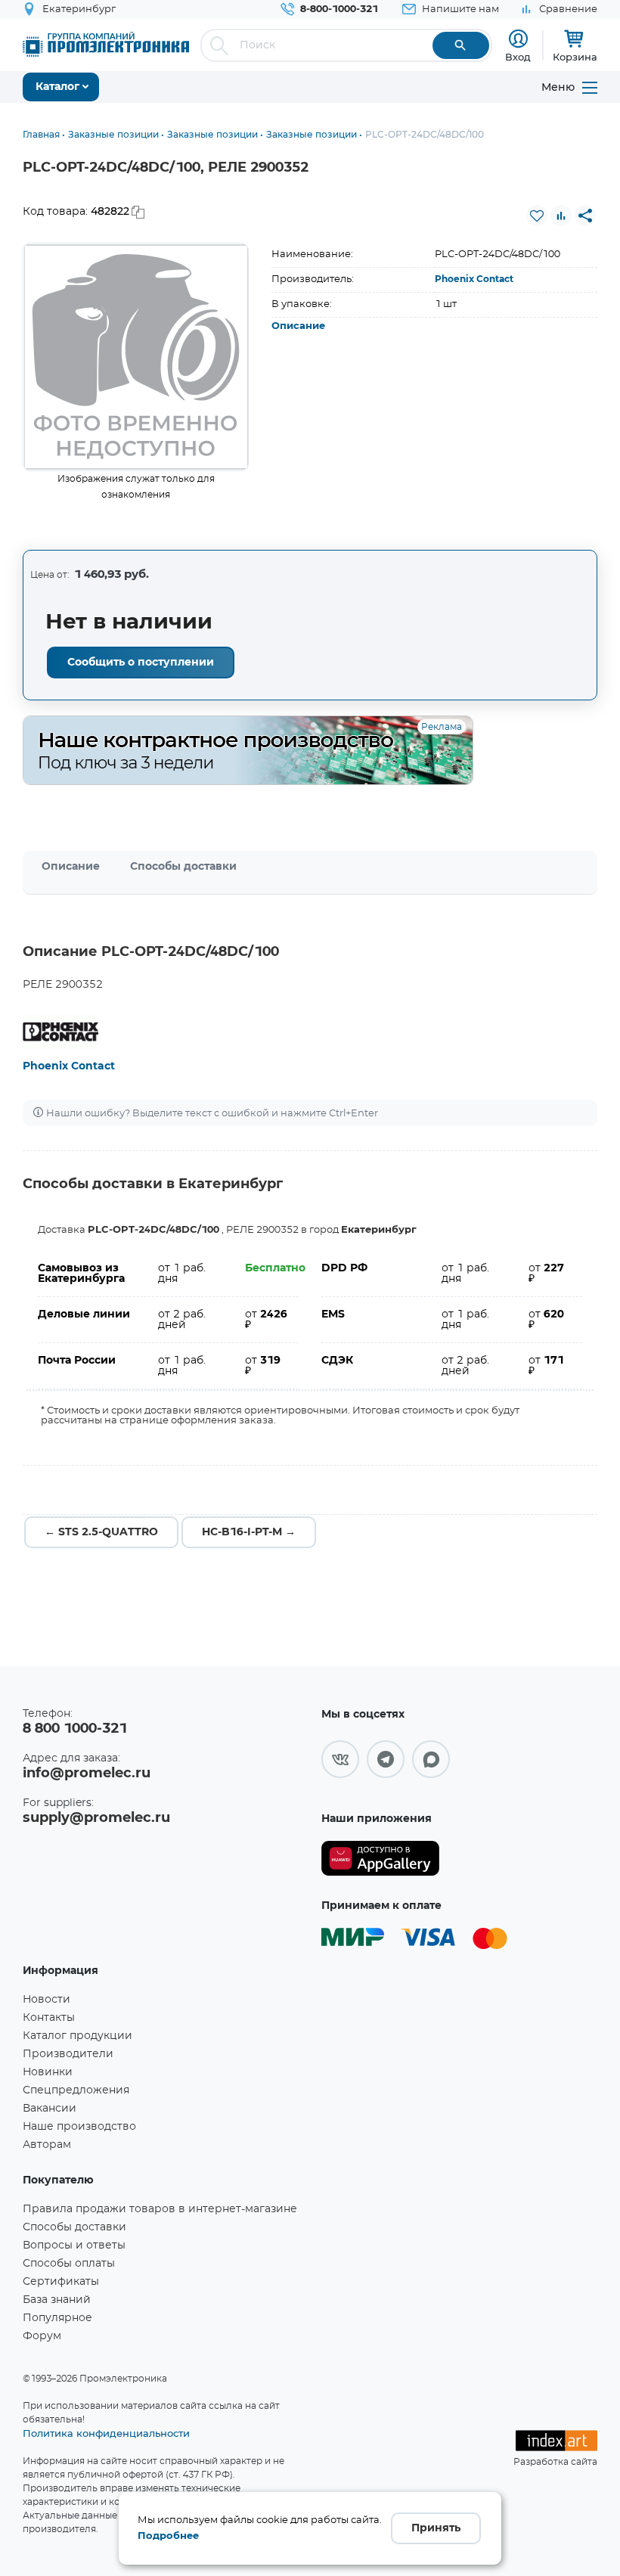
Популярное (57, 2318)
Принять (436, 2528)
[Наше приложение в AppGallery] (380, 1859)
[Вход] (518, 39)
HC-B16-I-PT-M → (249, 1532)
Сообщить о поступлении (141, 663)
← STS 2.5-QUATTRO (101, 1532)
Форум (42, 2336)
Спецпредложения (76, 2090)
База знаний (57, 2300)
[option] (136, 357)
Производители (68, 2054)
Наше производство (79, 2127)
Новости (46, 2000)
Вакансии (50, 2109)
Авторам (47, 2145)
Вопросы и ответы (74, 2245)
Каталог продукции (77, 2036)
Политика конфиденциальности (106, 2433)
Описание (298, 326)
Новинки (48, 2072)
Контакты (49, 2018)
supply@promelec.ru (96, 1818)
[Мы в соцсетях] (340, 1759)
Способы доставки (183, 867)
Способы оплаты (69, 2264)
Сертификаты (61, 2282)
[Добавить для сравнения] (561, 216)
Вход (518, 57)
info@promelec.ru (87, 1774)
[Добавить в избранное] (537, 216)
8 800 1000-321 (75, 1729)
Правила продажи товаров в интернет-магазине (160, 2209)
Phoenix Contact (474, 279)
